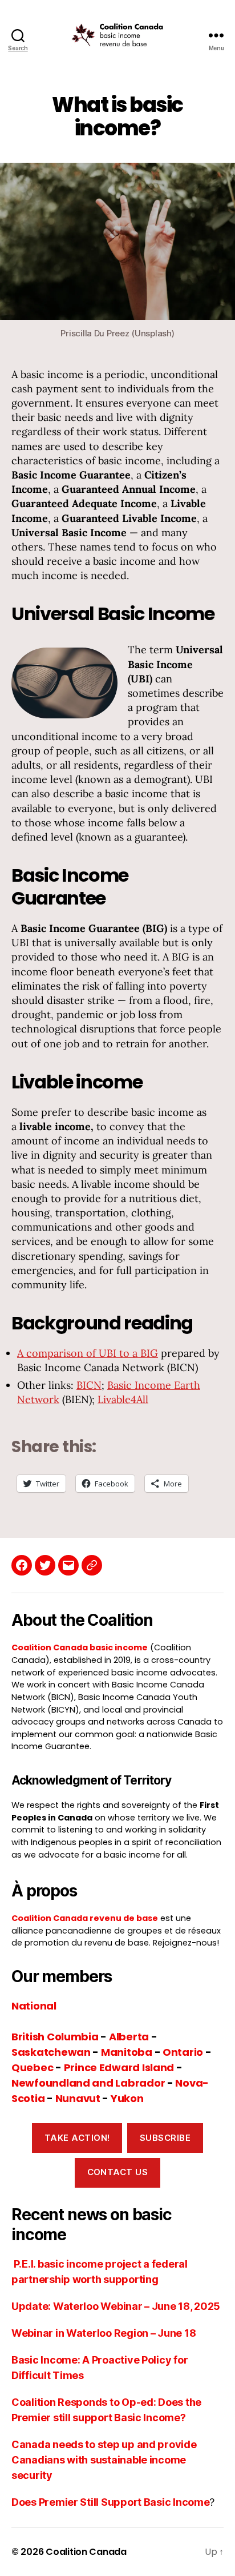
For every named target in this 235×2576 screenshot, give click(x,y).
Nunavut (78, 2098)
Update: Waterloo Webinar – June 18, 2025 (116, 2306)
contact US (118, 2172)
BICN (89, 1385)
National (34, 2006)
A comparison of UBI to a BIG (88, 1353)
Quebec (32, 2067)
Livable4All (123, 1399)
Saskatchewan (51, 2052)
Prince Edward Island (119, 2067)
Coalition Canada (86, 2552)
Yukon (127, 2098)
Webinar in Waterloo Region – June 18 (104, 2333)
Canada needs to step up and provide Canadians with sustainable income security (104, 2460)
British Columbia (55, 2037)
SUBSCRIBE (165, 2138)
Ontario (183, 2052)
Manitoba (127, 2052)
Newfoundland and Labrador (88, 2083)
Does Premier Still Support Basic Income (110, 2502)
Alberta (129, 2037)
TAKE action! (77, 2138)
